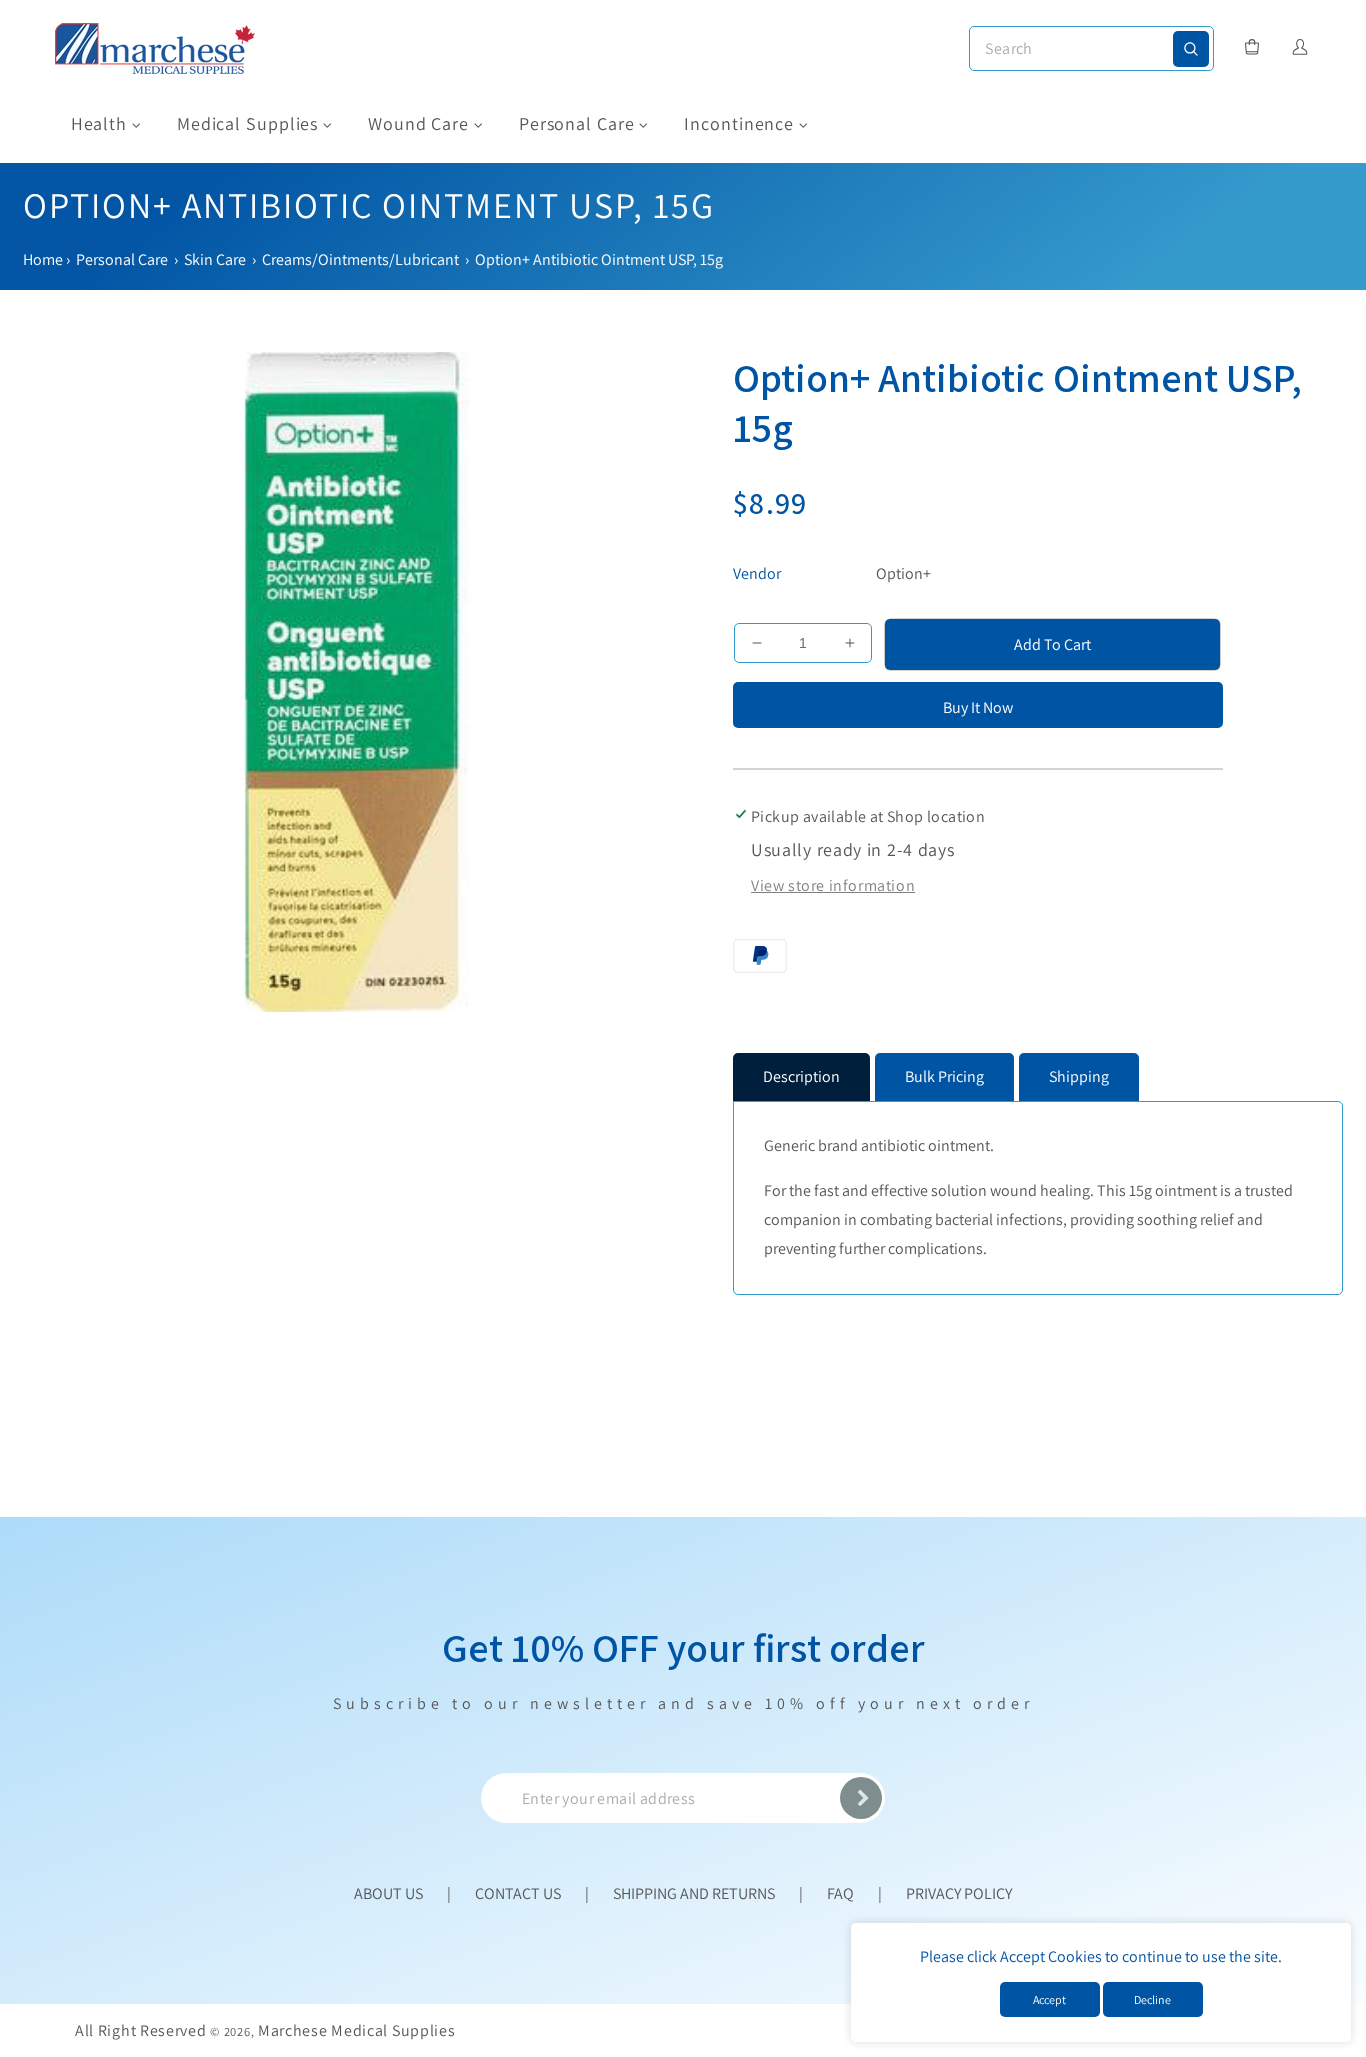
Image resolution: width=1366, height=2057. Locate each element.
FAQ (840, 1893)
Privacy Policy (959, 1893)
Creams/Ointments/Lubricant (360, 259)
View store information (833, 885)
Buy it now (978, 707)
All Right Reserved (141, 2030)
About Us (388, 1893)
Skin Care (215, 259)
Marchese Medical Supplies (357, 2030)
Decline (1152, 1999)
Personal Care (122, 259)
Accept (1049, 1999)
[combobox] (1091, 48)
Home (43, 259)
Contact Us (518, 1893)
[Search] (1191, 49)
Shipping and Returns (694, 1893)
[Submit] (861, 1798)
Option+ (903, 573)
